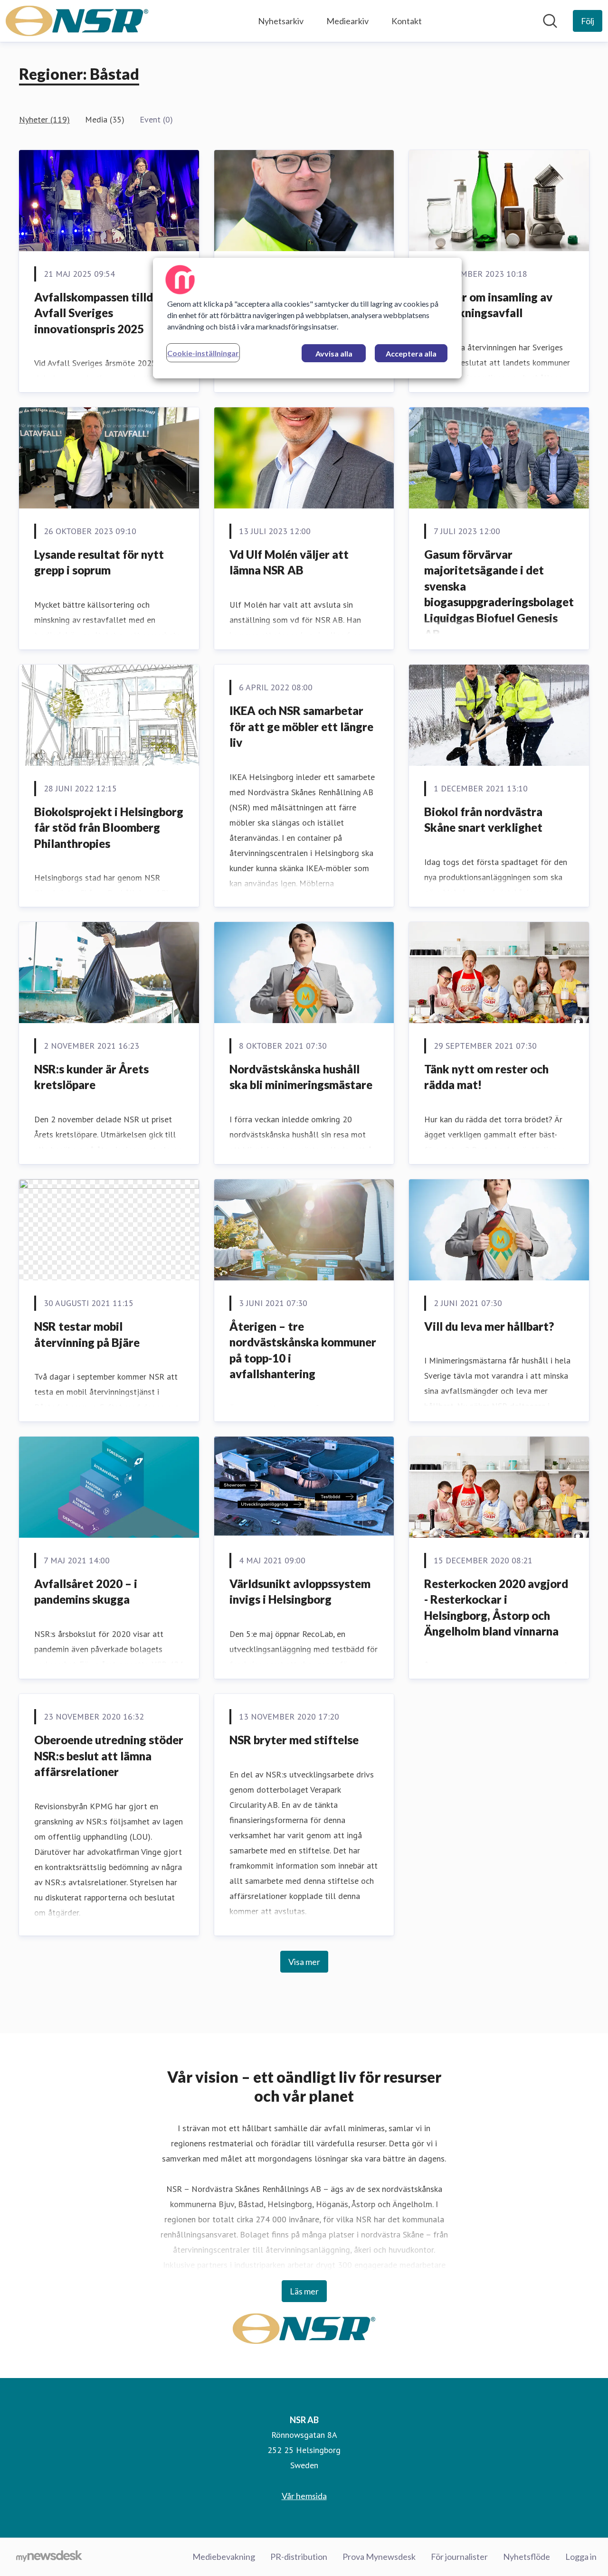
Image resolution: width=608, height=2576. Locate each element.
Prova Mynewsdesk (379, 2557)
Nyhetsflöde (527, 2557)
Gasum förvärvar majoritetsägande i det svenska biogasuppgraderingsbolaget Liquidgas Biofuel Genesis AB (499, 594)
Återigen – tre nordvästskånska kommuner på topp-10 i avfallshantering (303, 1350)
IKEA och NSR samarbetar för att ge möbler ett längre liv (301, 726)
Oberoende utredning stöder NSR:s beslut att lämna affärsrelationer (109, 1756)
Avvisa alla (334, 353)
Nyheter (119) (44, 119)
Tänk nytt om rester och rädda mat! (486, 1077)
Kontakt (407, 21)
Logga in (581, 2557)
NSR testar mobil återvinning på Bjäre (87, 1334)
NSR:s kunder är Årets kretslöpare (91, 1077)
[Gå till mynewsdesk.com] (49, 2557)
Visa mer (304, 1962)
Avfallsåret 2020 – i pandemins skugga (86, 1592)
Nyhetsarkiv (281, 21)
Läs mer (304, 2291)
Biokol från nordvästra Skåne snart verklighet (483, 820)
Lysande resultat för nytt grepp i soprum (99, 562)
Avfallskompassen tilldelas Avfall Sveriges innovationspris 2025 (104, 313)
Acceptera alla (411, 353)
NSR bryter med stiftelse (294, 1740)
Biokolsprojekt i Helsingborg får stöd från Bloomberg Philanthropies (109, 827)
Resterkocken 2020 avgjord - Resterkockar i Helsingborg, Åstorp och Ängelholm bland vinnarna (496, 1608)
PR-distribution (299, 2557)
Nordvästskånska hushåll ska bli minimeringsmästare (301, 1077)
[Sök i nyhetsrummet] (550, 21)
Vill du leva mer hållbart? (489, 1326)
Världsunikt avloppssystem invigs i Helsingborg (300, 1592)
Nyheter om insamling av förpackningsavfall (488, 305)
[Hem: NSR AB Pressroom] (77, 21)
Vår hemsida (304, 2496)
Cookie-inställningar (203, 353)
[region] (307, 318)
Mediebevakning (224, 2557)
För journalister (459, 2557)
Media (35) (105, 119)
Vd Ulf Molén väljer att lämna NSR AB (289, 562)
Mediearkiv (347, 21)
